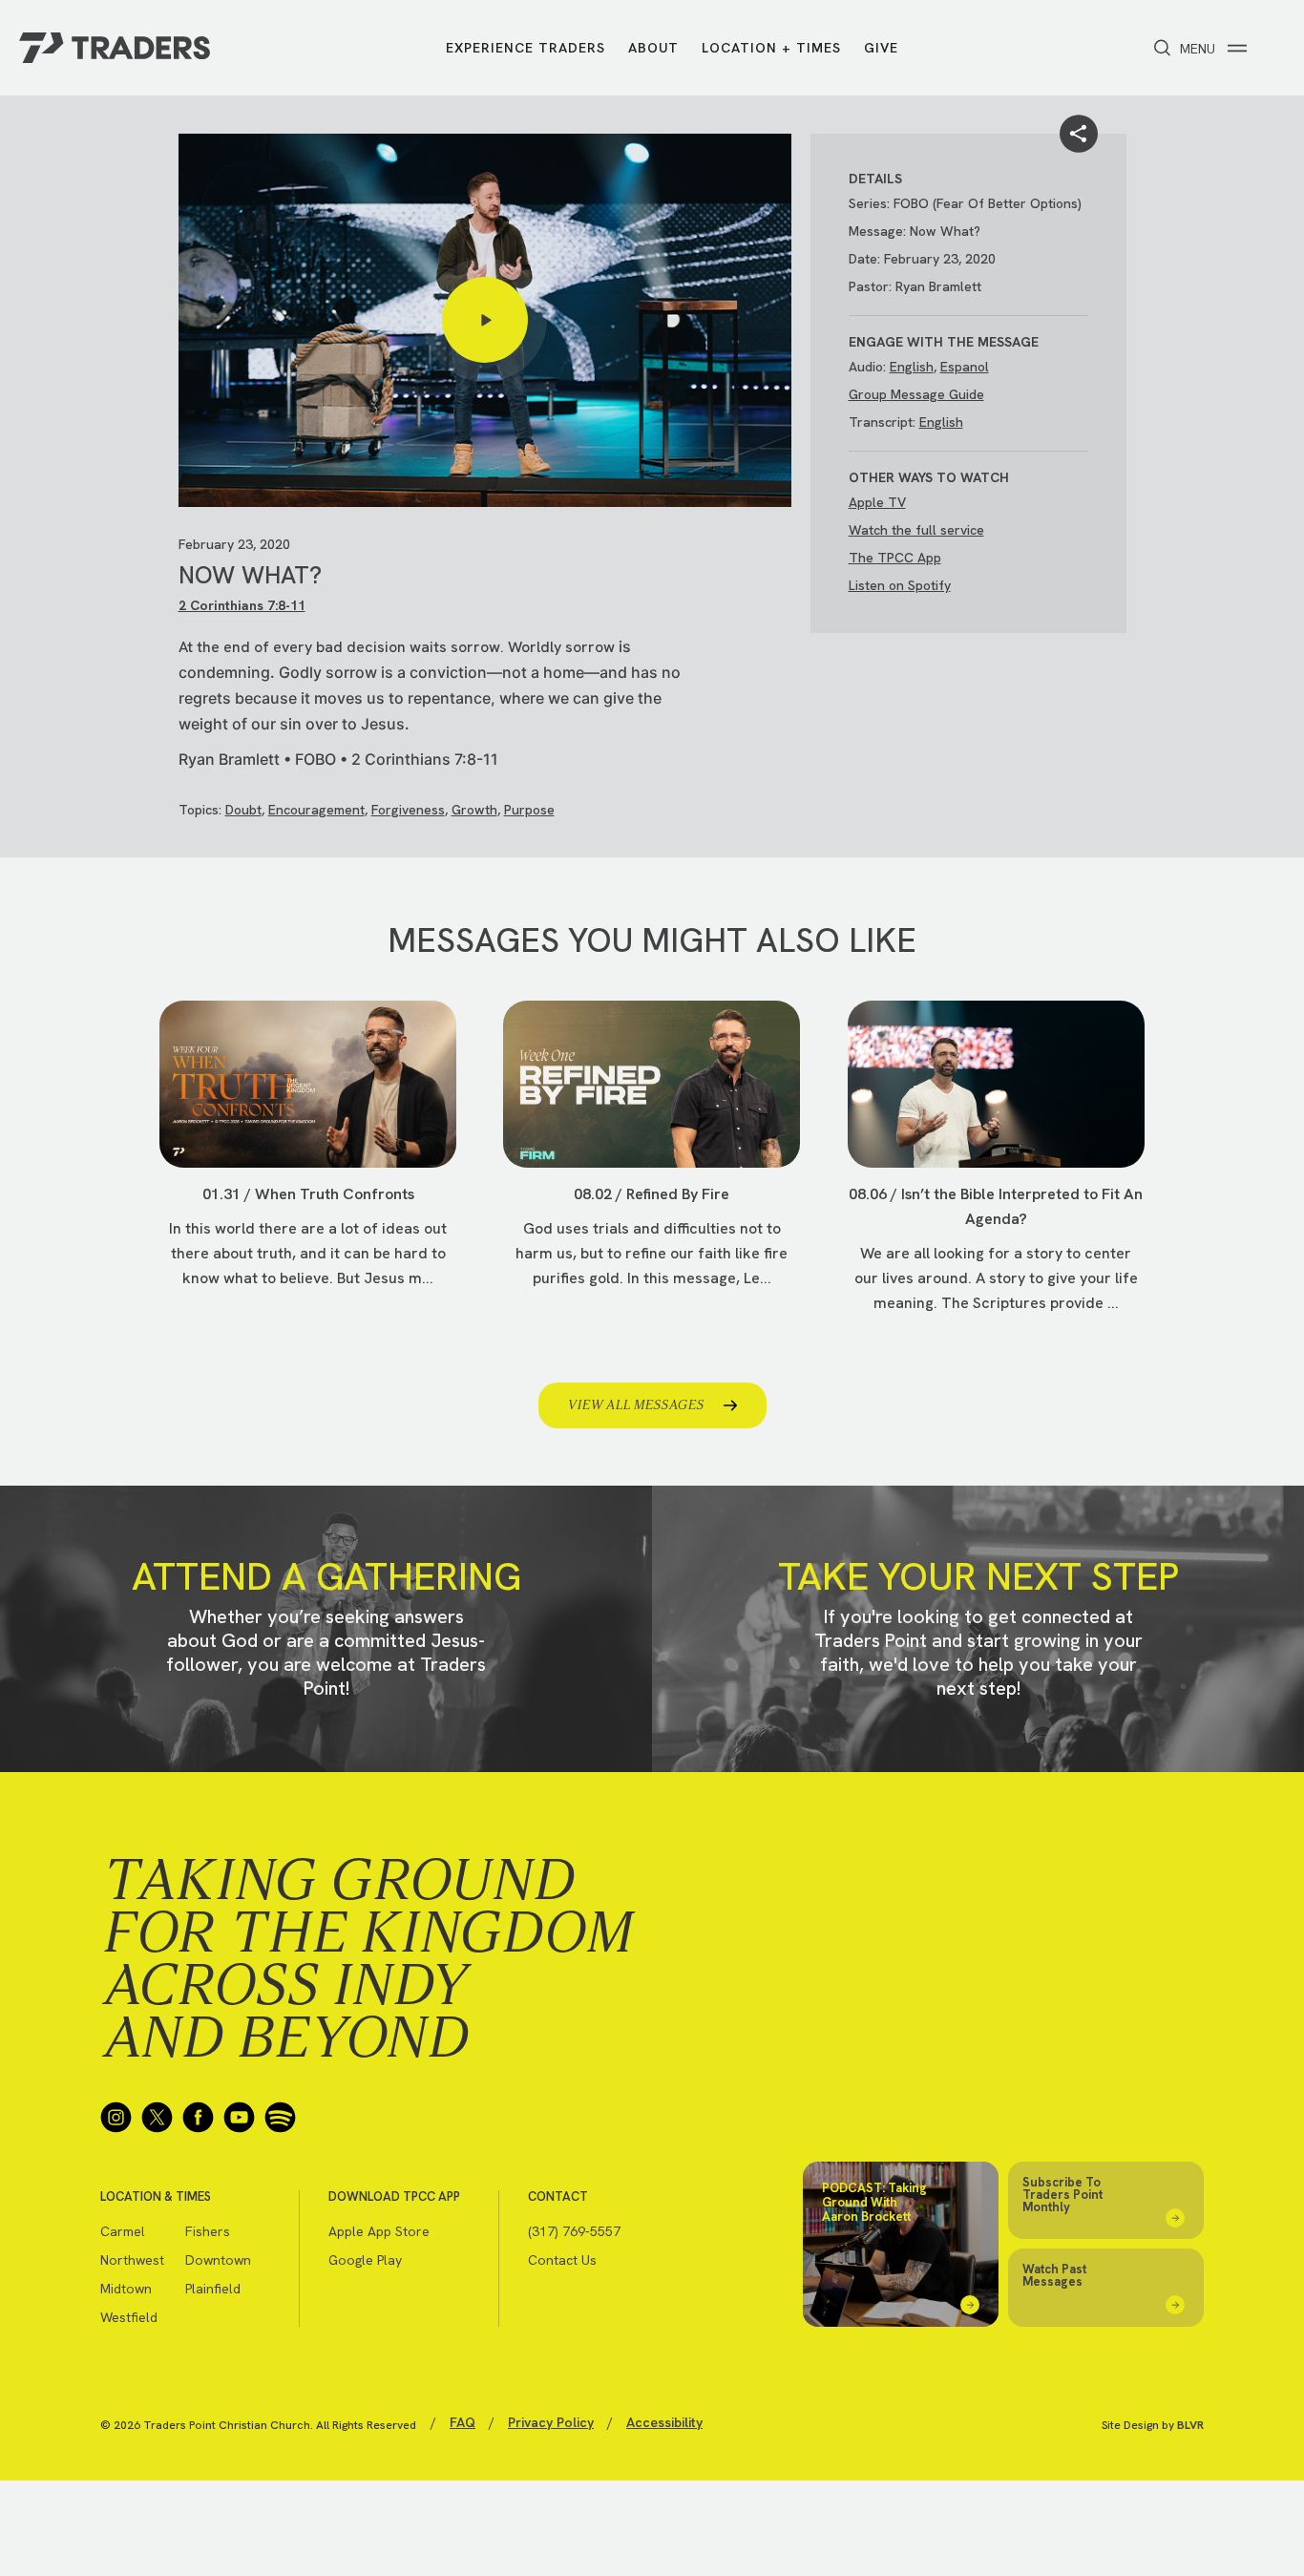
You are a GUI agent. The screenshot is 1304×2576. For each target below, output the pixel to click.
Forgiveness (408, 810)
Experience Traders (526, 48)
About (653, 48)
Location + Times (771, 48)
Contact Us (562, 2260)
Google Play (365, 2260)
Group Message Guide (916, 394)
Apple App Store (379, 2231)
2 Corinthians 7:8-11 (242, 605)
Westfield (129, 2317)
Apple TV (877, 502)
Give (881, 48)
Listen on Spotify (900, 585)
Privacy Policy (551, 2422)
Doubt (243, 810)
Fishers (208, 2231)
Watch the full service (916, 530)
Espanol (965, 367)
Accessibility (664, 2422)
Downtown (218, 2260)
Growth (474, 810)
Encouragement (316, 810)
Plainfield (213, 2289)
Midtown (126, 2289)
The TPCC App (895, 558)
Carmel (123, 2231)
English (912, 367)
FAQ (463, 2422)
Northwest (132, 2260)
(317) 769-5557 (574, 2231)
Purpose (529, 810)
